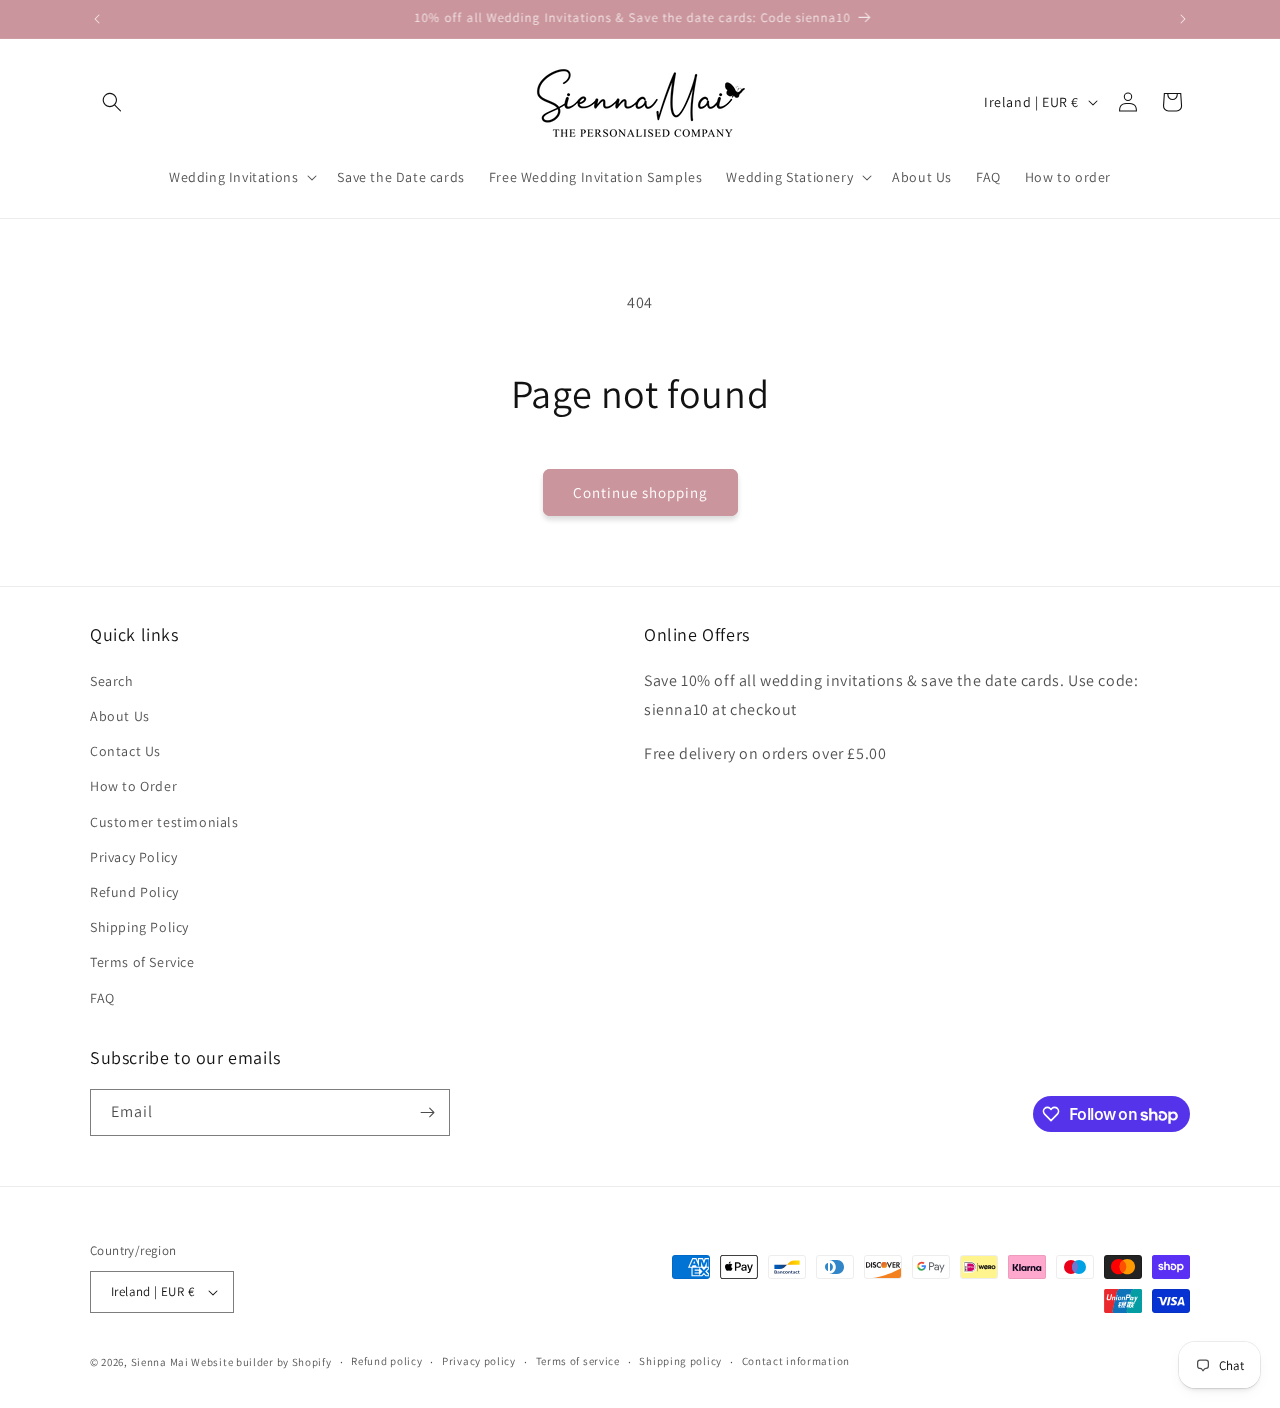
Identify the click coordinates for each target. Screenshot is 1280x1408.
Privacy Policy (133, 857)
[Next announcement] (1183, 19)
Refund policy (386, 1361)
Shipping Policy (139, 927)
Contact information (796, 1361)
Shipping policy (680, 1361)
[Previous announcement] (97, 19)
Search (112, 681)
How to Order (133, 786)
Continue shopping (640, 492)
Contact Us (125, 751)
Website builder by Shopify (261, 1362)
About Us (120, 716)
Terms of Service (142, 962)
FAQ (102, 998)
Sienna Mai (160, 1362)
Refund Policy (134, 892)
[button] (112, 102)
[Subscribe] (427, 1112)
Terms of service (578, 1361)
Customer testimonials (164, 822)
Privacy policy (479, 1361)
